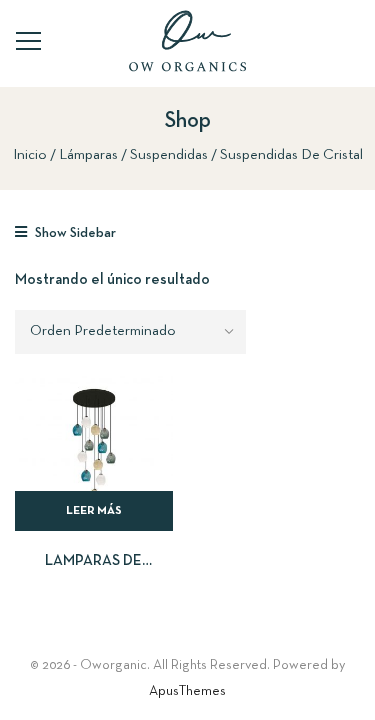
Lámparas (88, 155)
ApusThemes (187, 691)
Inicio (30, 155)
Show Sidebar (74, 233)
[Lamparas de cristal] (94, 453)
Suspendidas (169, 155)
